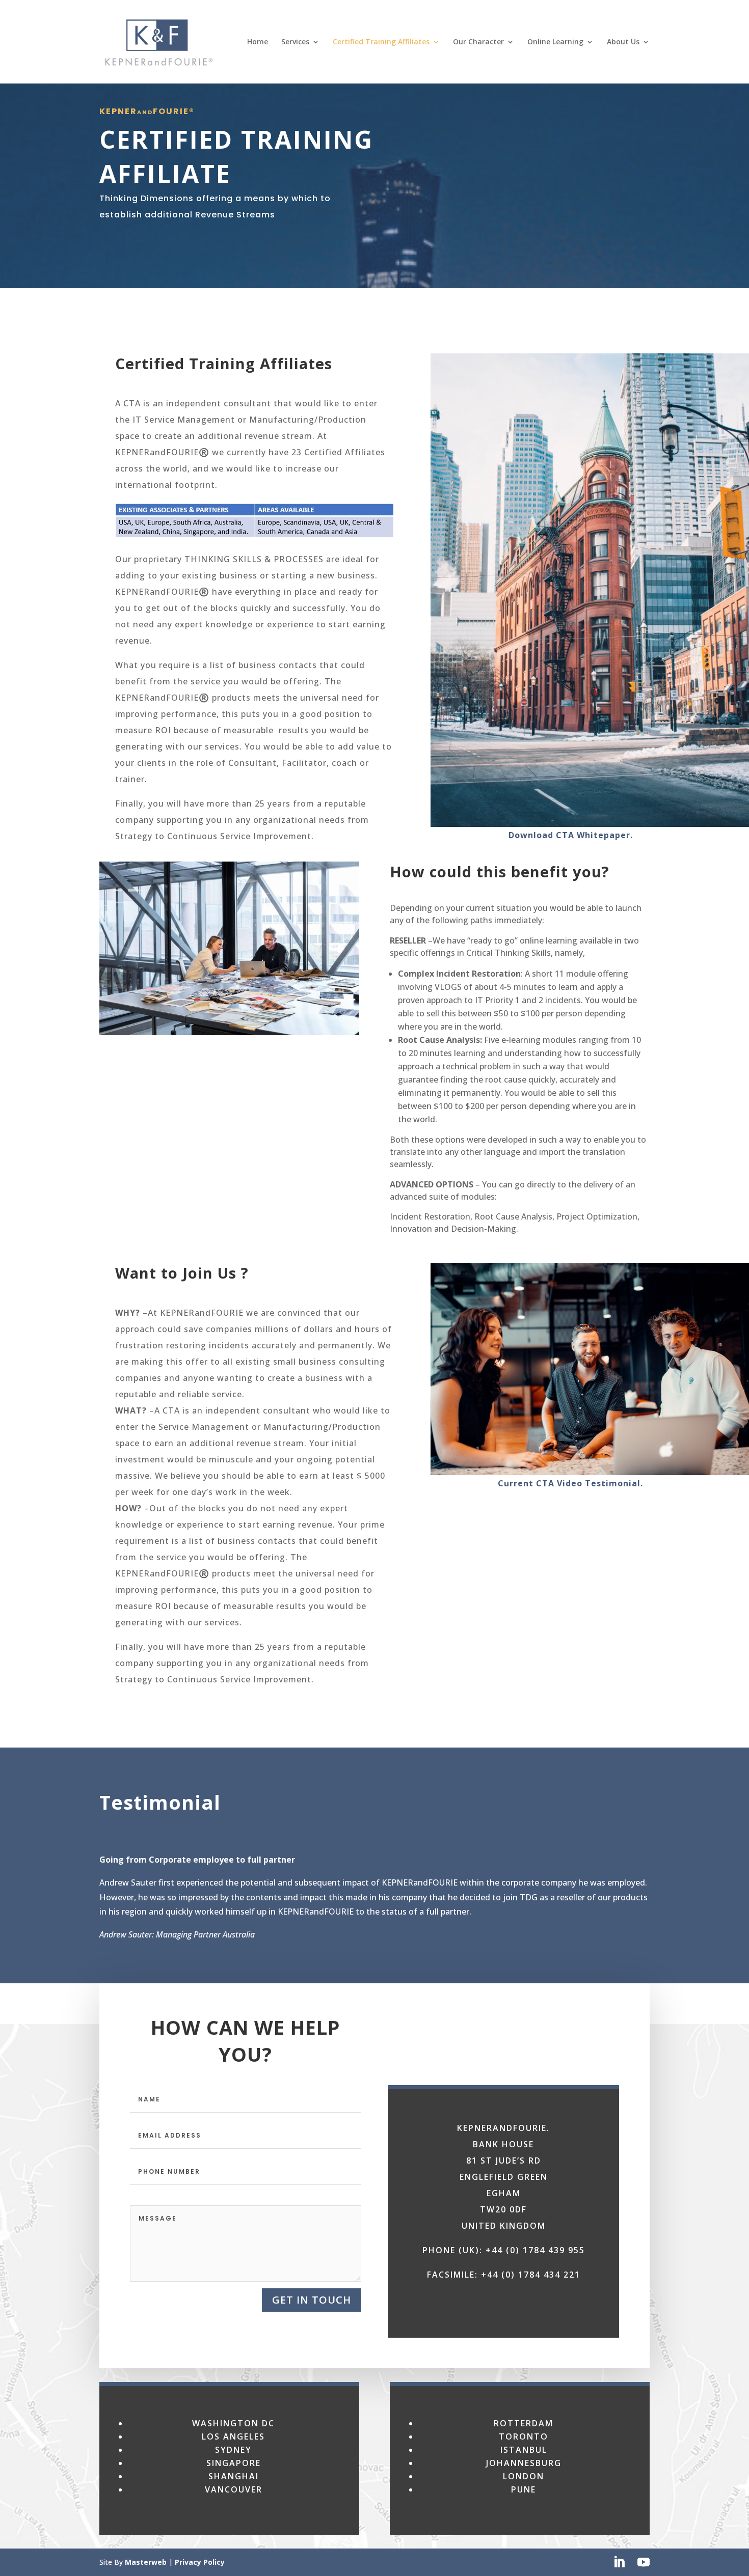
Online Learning (555, 42)
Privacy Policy (200, 2562)
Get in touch (312, 2300)
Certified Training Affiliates (381, 42)
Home (258, 42)
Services (295, 42)
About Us (623, 42)
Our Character (478, 42)
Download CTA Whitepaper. (571, 835)
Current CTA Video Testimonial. (570, 1483)
